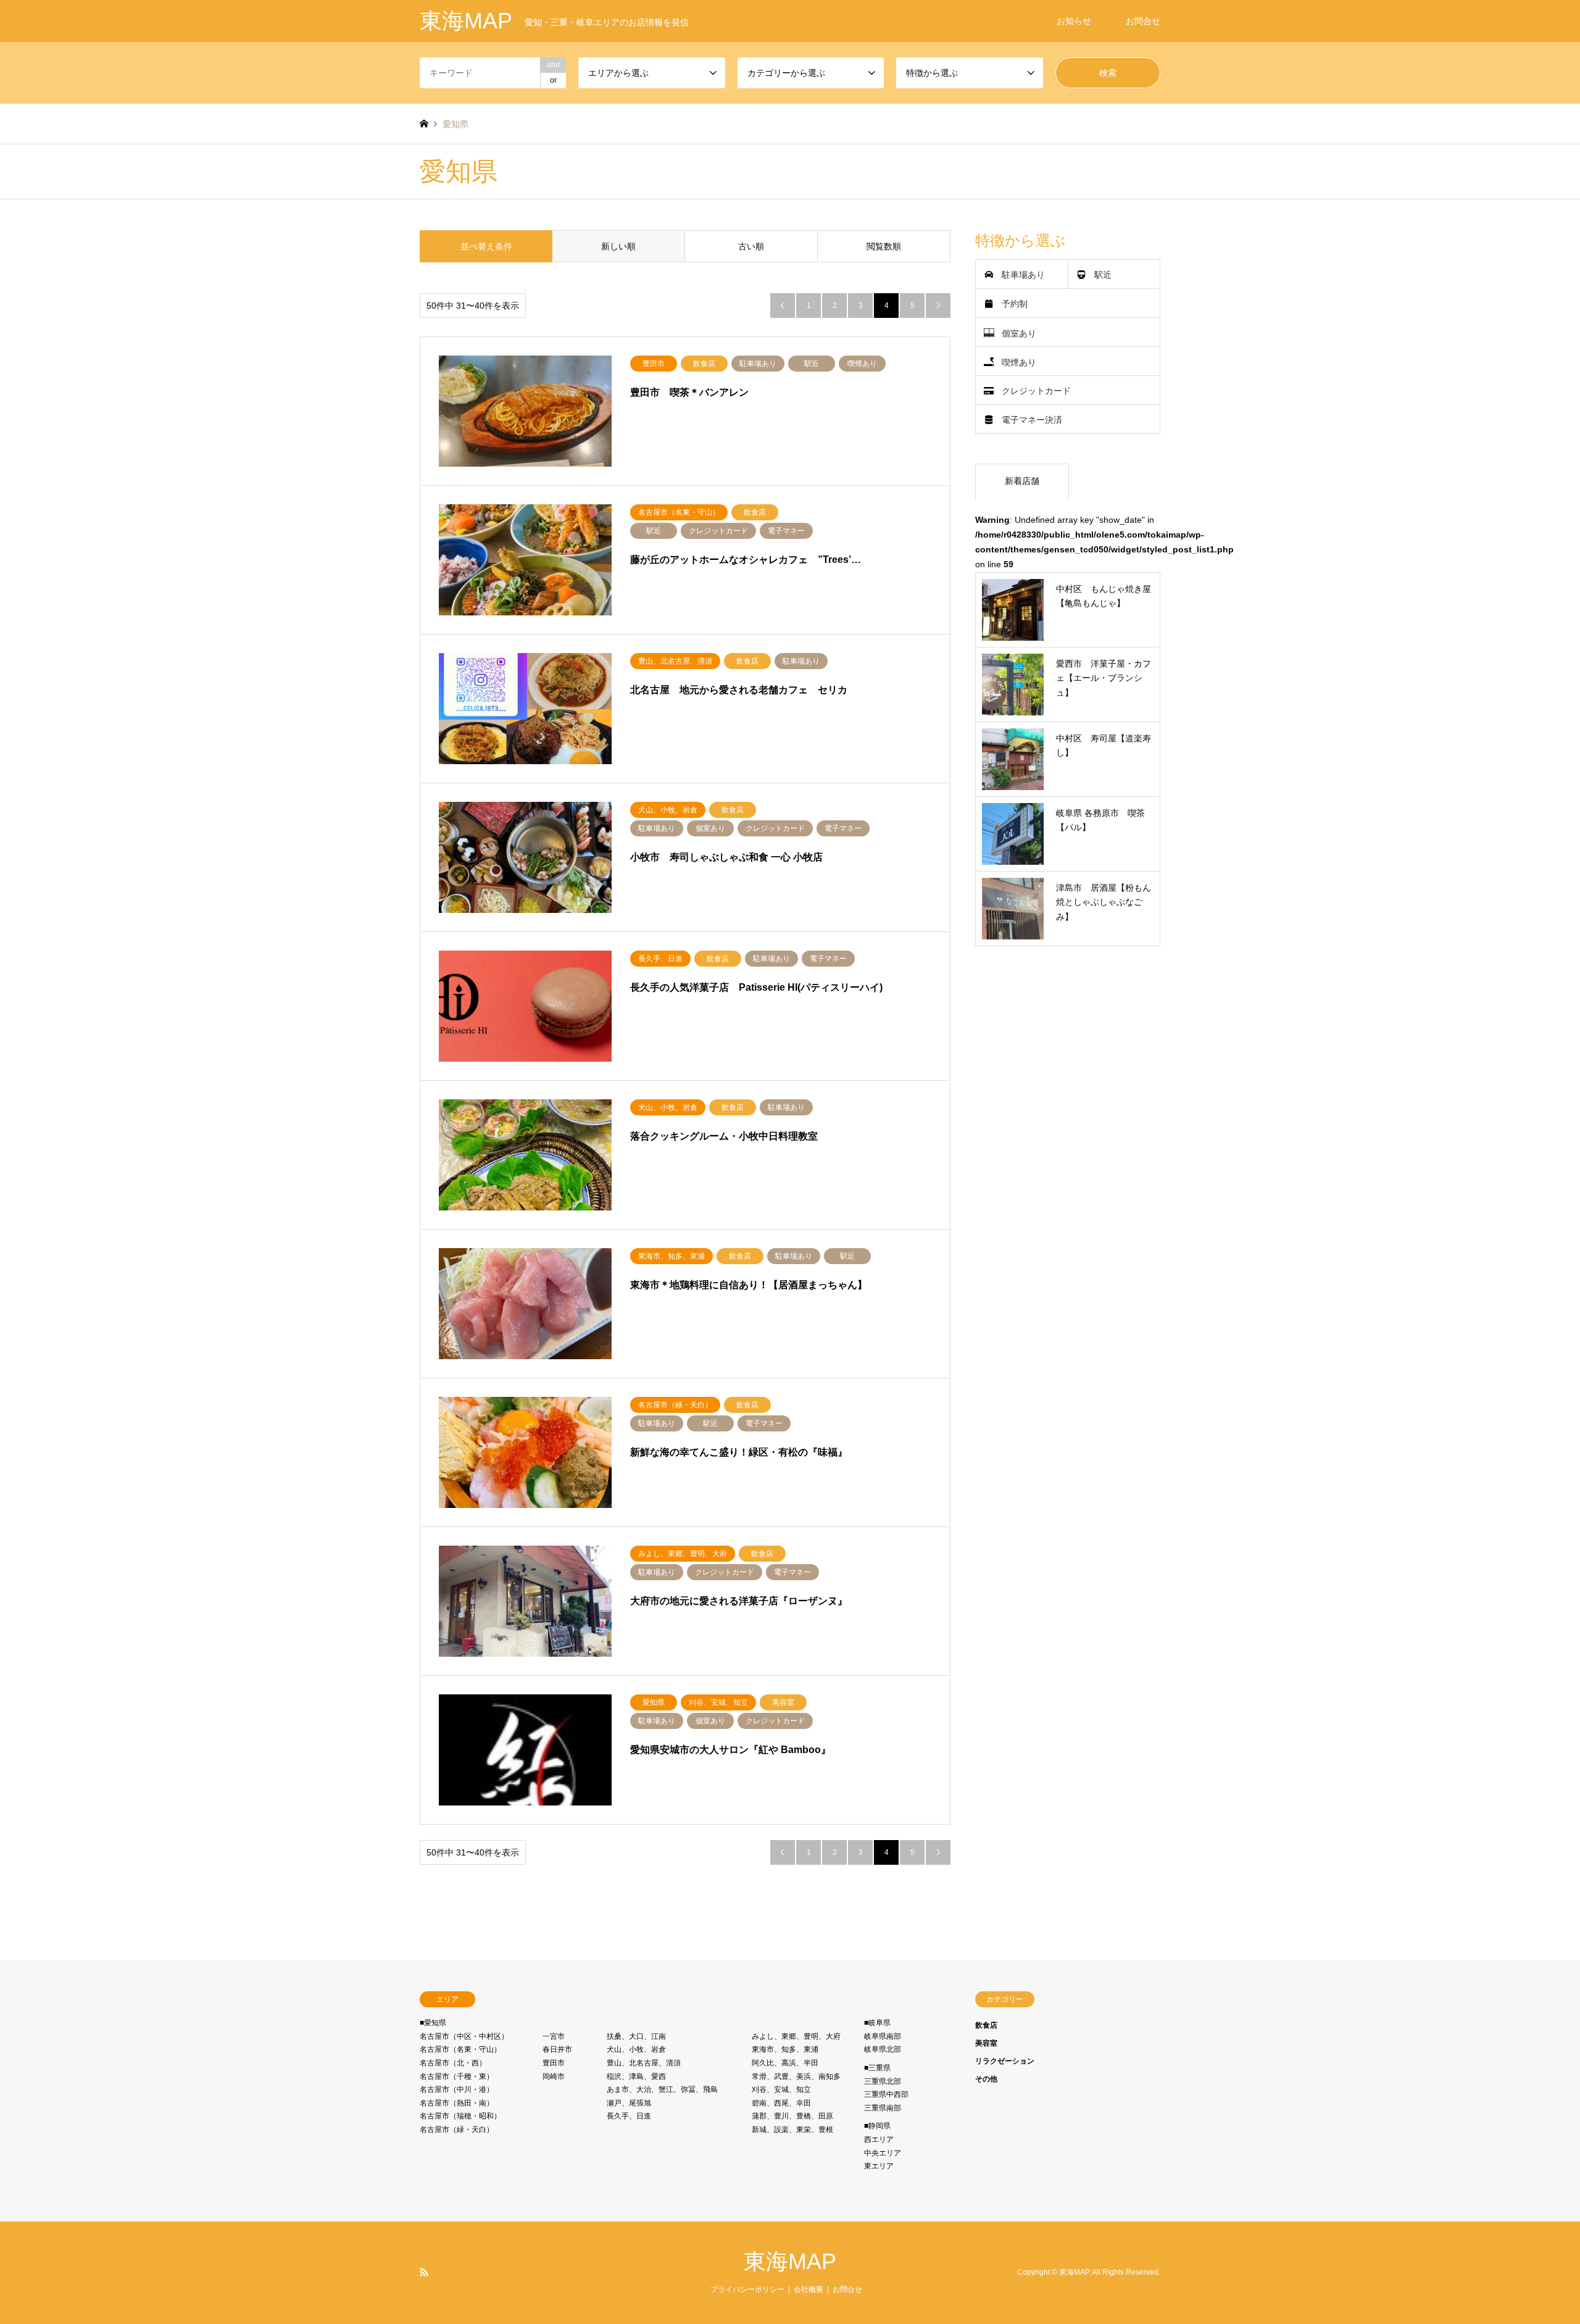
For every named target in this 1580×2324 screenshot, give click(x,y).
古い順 (751, 246)
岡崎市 (554, 2076)
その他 (986, 2079)
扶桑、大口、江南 (636, 2036)
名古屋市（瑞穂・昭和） (460, 2116)
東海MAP (790, 2261)
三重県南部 (883, 2108)
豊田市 (554, 2063)
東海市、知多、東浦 (785, 2049)
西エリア (879, 2139)
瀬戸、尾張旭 (629, 2103)
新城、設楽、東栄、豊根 (792, 2130)
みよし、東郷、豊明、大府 (796, 2036)
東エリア (879, 2166)
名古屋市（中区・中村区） (464, 2036)
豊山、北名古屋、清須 (644, 2063)
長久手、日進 (629, 2116)
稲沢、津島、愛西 (636, 2076)
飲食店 (986, 2025)
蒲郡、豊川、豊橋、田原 (792, 2116)
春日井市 (557, 2049)
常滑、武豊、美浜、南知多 (796, 2076)
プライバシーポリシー (747, 2289)
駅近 (1103, 275)
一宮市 (554, 2036)
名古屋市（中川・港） (457, 2089)
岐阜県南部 (883, 2036)
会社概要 (809, 2289)
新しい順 (618, 246)
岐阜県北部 (883, 2049)
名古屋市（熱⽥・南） (457, 2103)
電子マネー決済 (1032, 420)
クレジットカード (1036, 391)
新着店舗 (1022, 481)
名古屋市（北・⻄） (453, 2063)
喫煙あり (1019, 362)
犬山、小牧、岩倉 (636, 2049)
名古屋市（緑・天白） (457, 2130)
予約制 (1015, 304)
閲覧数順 (884, 246)
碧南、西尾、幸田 (781, 2103)
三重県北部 (883, 2081)
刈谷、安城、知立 (781, 2089)
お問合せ (1143, 21)
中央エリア (883, 2153)
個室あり (1019, 333)
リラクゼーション (1005, 2061)
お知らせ (1074, 21)
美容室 (986, 2043)
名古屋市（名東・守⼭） (460, 2049)
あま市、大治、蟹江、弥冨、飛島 (662, 2089)
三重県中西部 (886, 2094)
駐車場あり (1023, 275)
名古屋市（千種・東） (457, 2076)
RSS (424, 2272)
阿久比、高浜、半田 (785, 2063)
